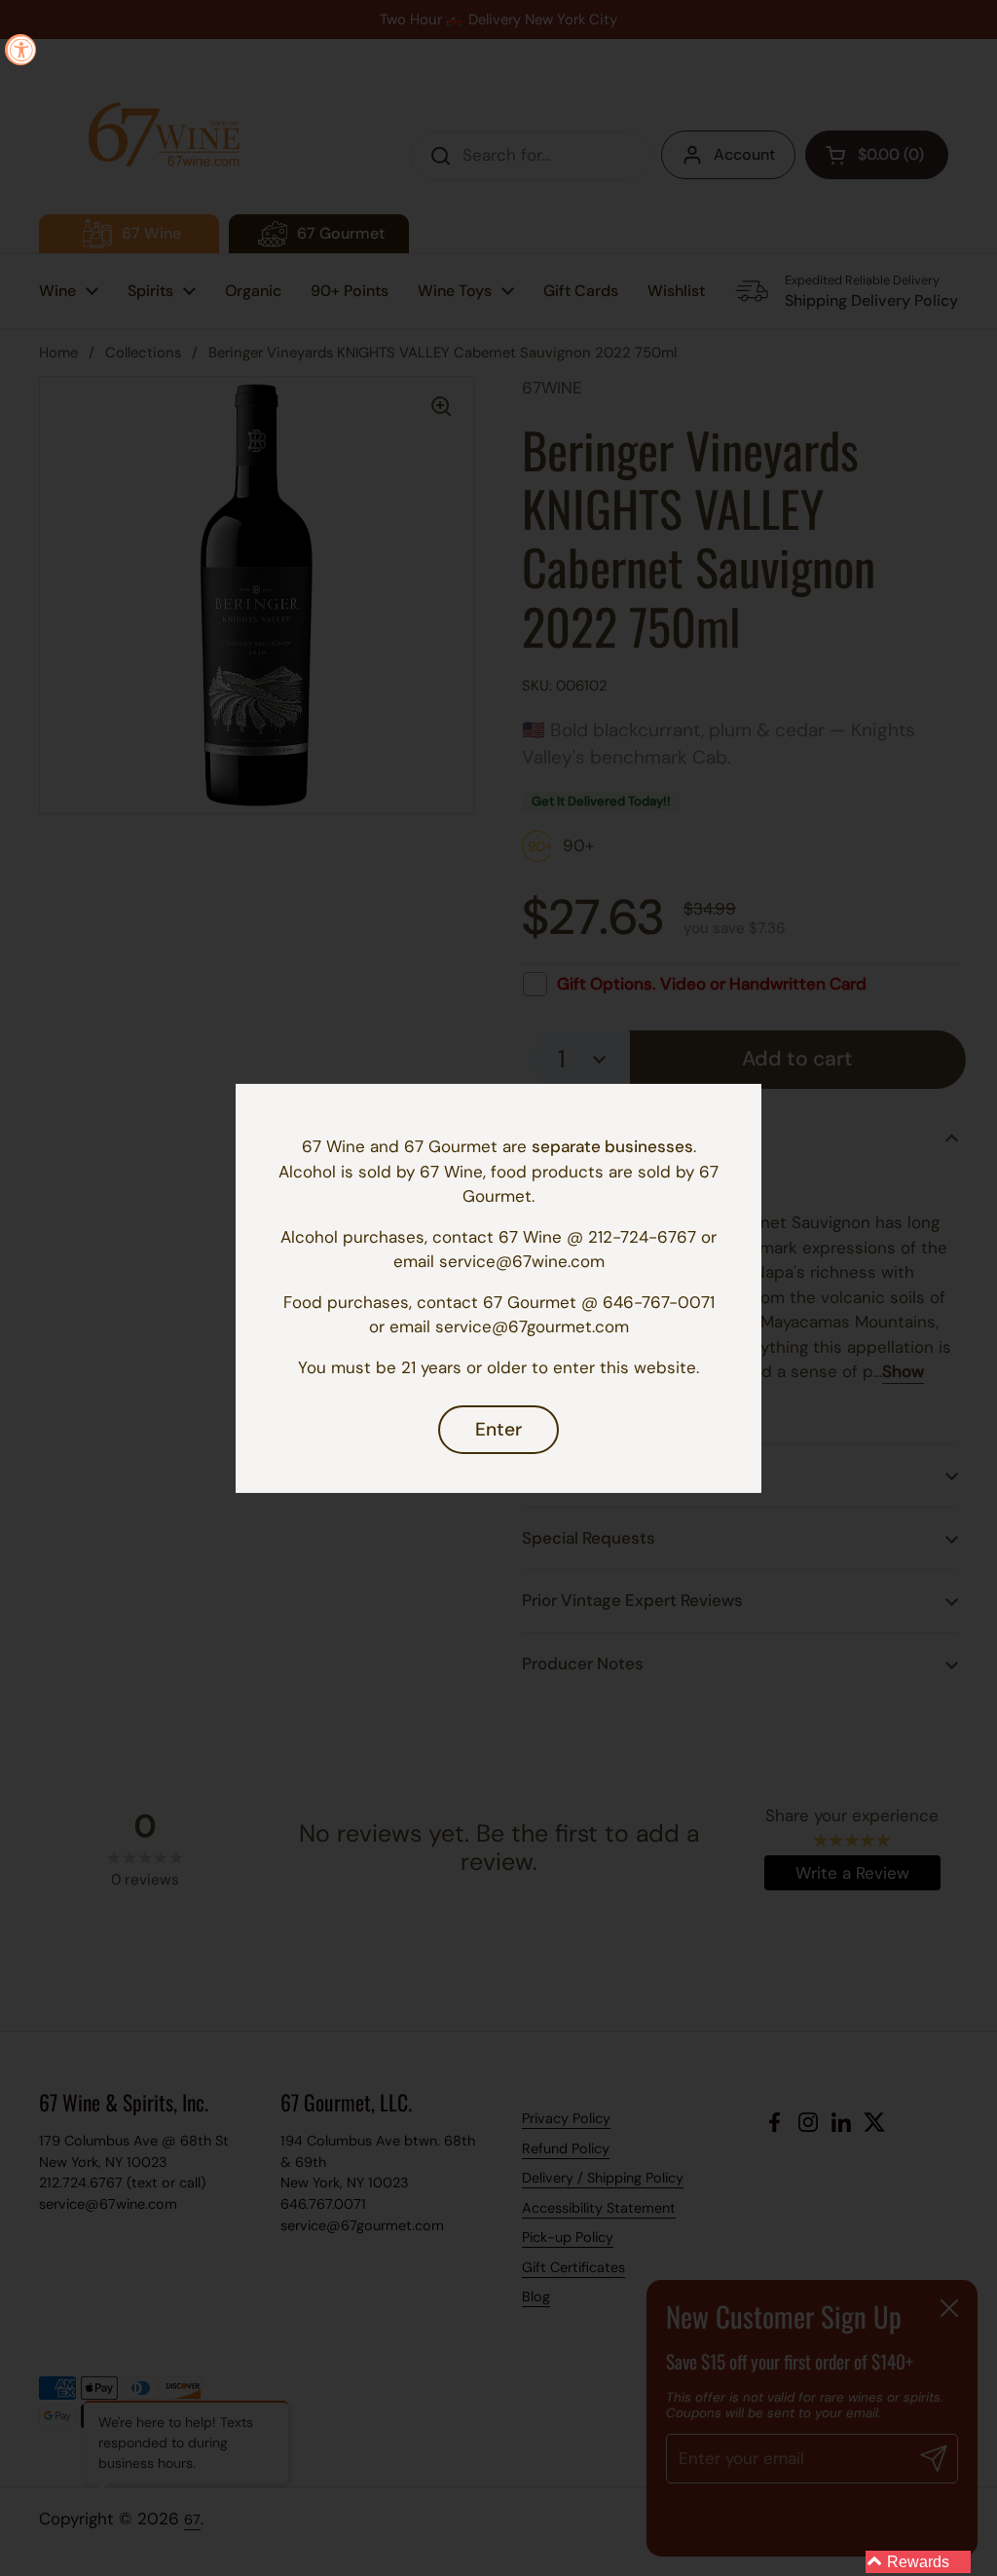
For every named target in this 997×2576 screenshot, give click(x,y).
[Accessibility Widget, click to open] (20, 50)
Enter (498, 1429)
